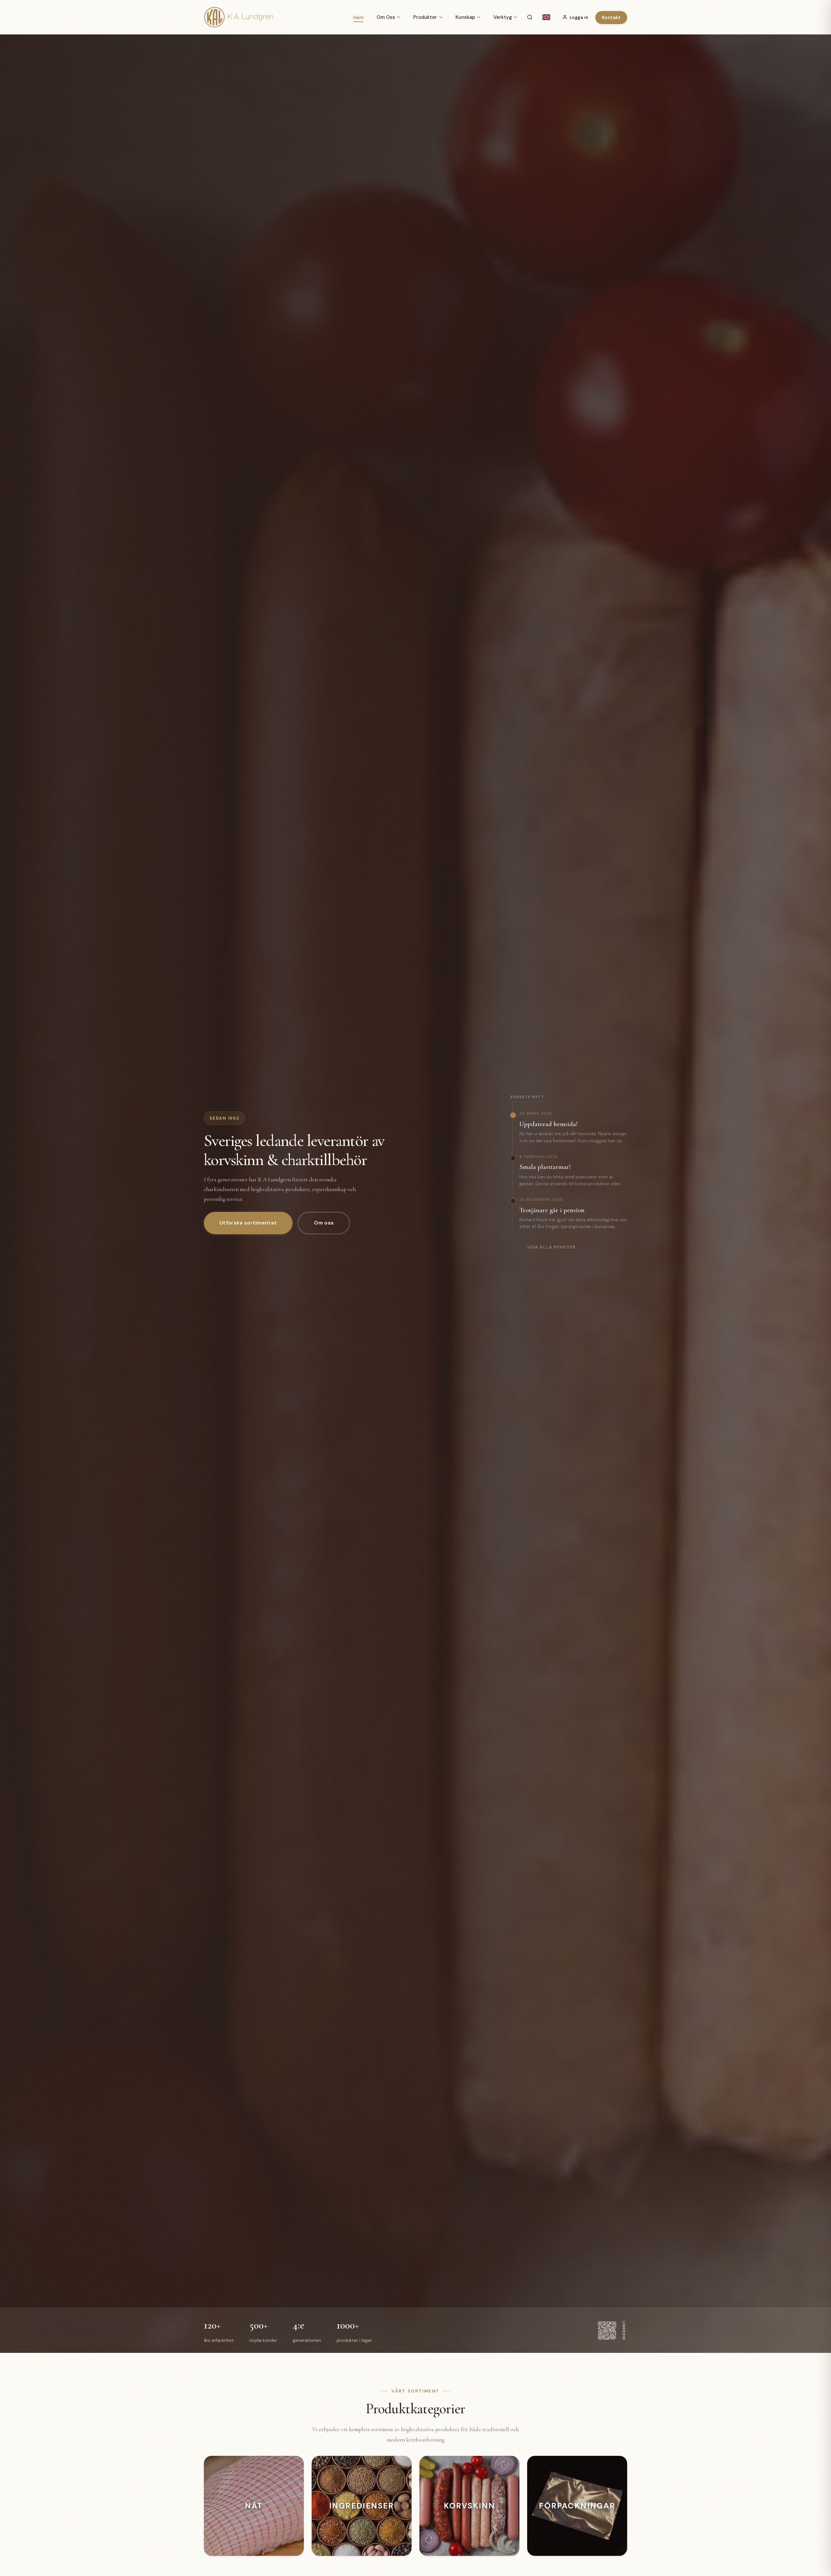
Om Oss (386, 17)
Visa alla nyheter (552, 1247)
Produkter (425, 17)
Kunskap (465, 17)
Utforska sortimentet (248, 1223)
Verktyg (503, 17)
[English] (546, 17)
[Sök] (530, 17)
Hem (358, 18)
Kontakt (611, 18)
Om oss (324, 1223)
